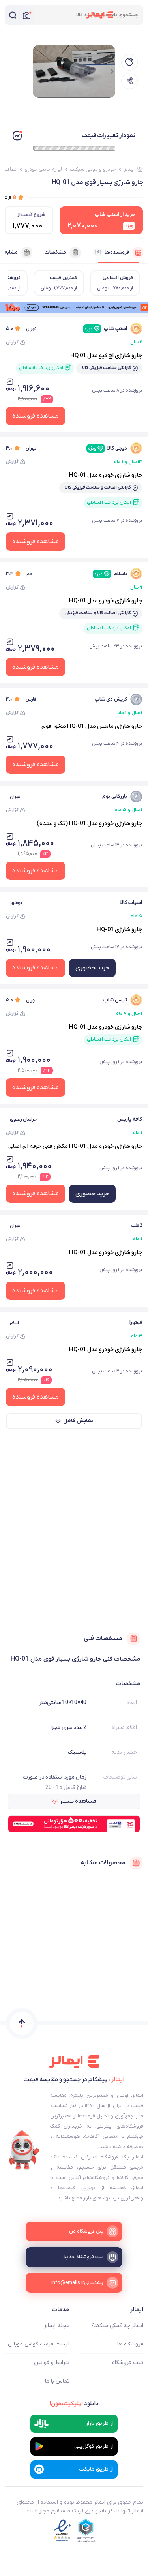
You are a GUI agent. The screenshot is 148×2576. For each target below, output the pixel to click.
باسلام (111, 574)
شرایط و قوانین (52, 2363)
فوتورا (136, 1323)
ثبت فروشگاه (128, 2363)
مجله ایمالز (57, 2326)
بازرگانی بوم (115, 796)
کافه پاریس (130, 1119)
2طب (136, 1225)
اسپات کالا (131, 903)
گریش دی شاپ (111, 699)
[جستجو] (13, 15)
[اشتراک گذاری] (129, 81)
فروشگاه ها (130, 2344)
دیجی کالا (108, 448)
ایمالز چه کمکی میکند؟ (117, 2326)
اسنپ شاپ (106, 329)
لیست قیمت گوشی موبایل (39, 2344)
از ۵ (11, 197)
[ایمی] (24, 2150)
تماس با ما (57, 2381)
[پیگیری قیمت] (129, 62)
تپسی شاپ (115, 1000)
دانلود (74, 2404)
